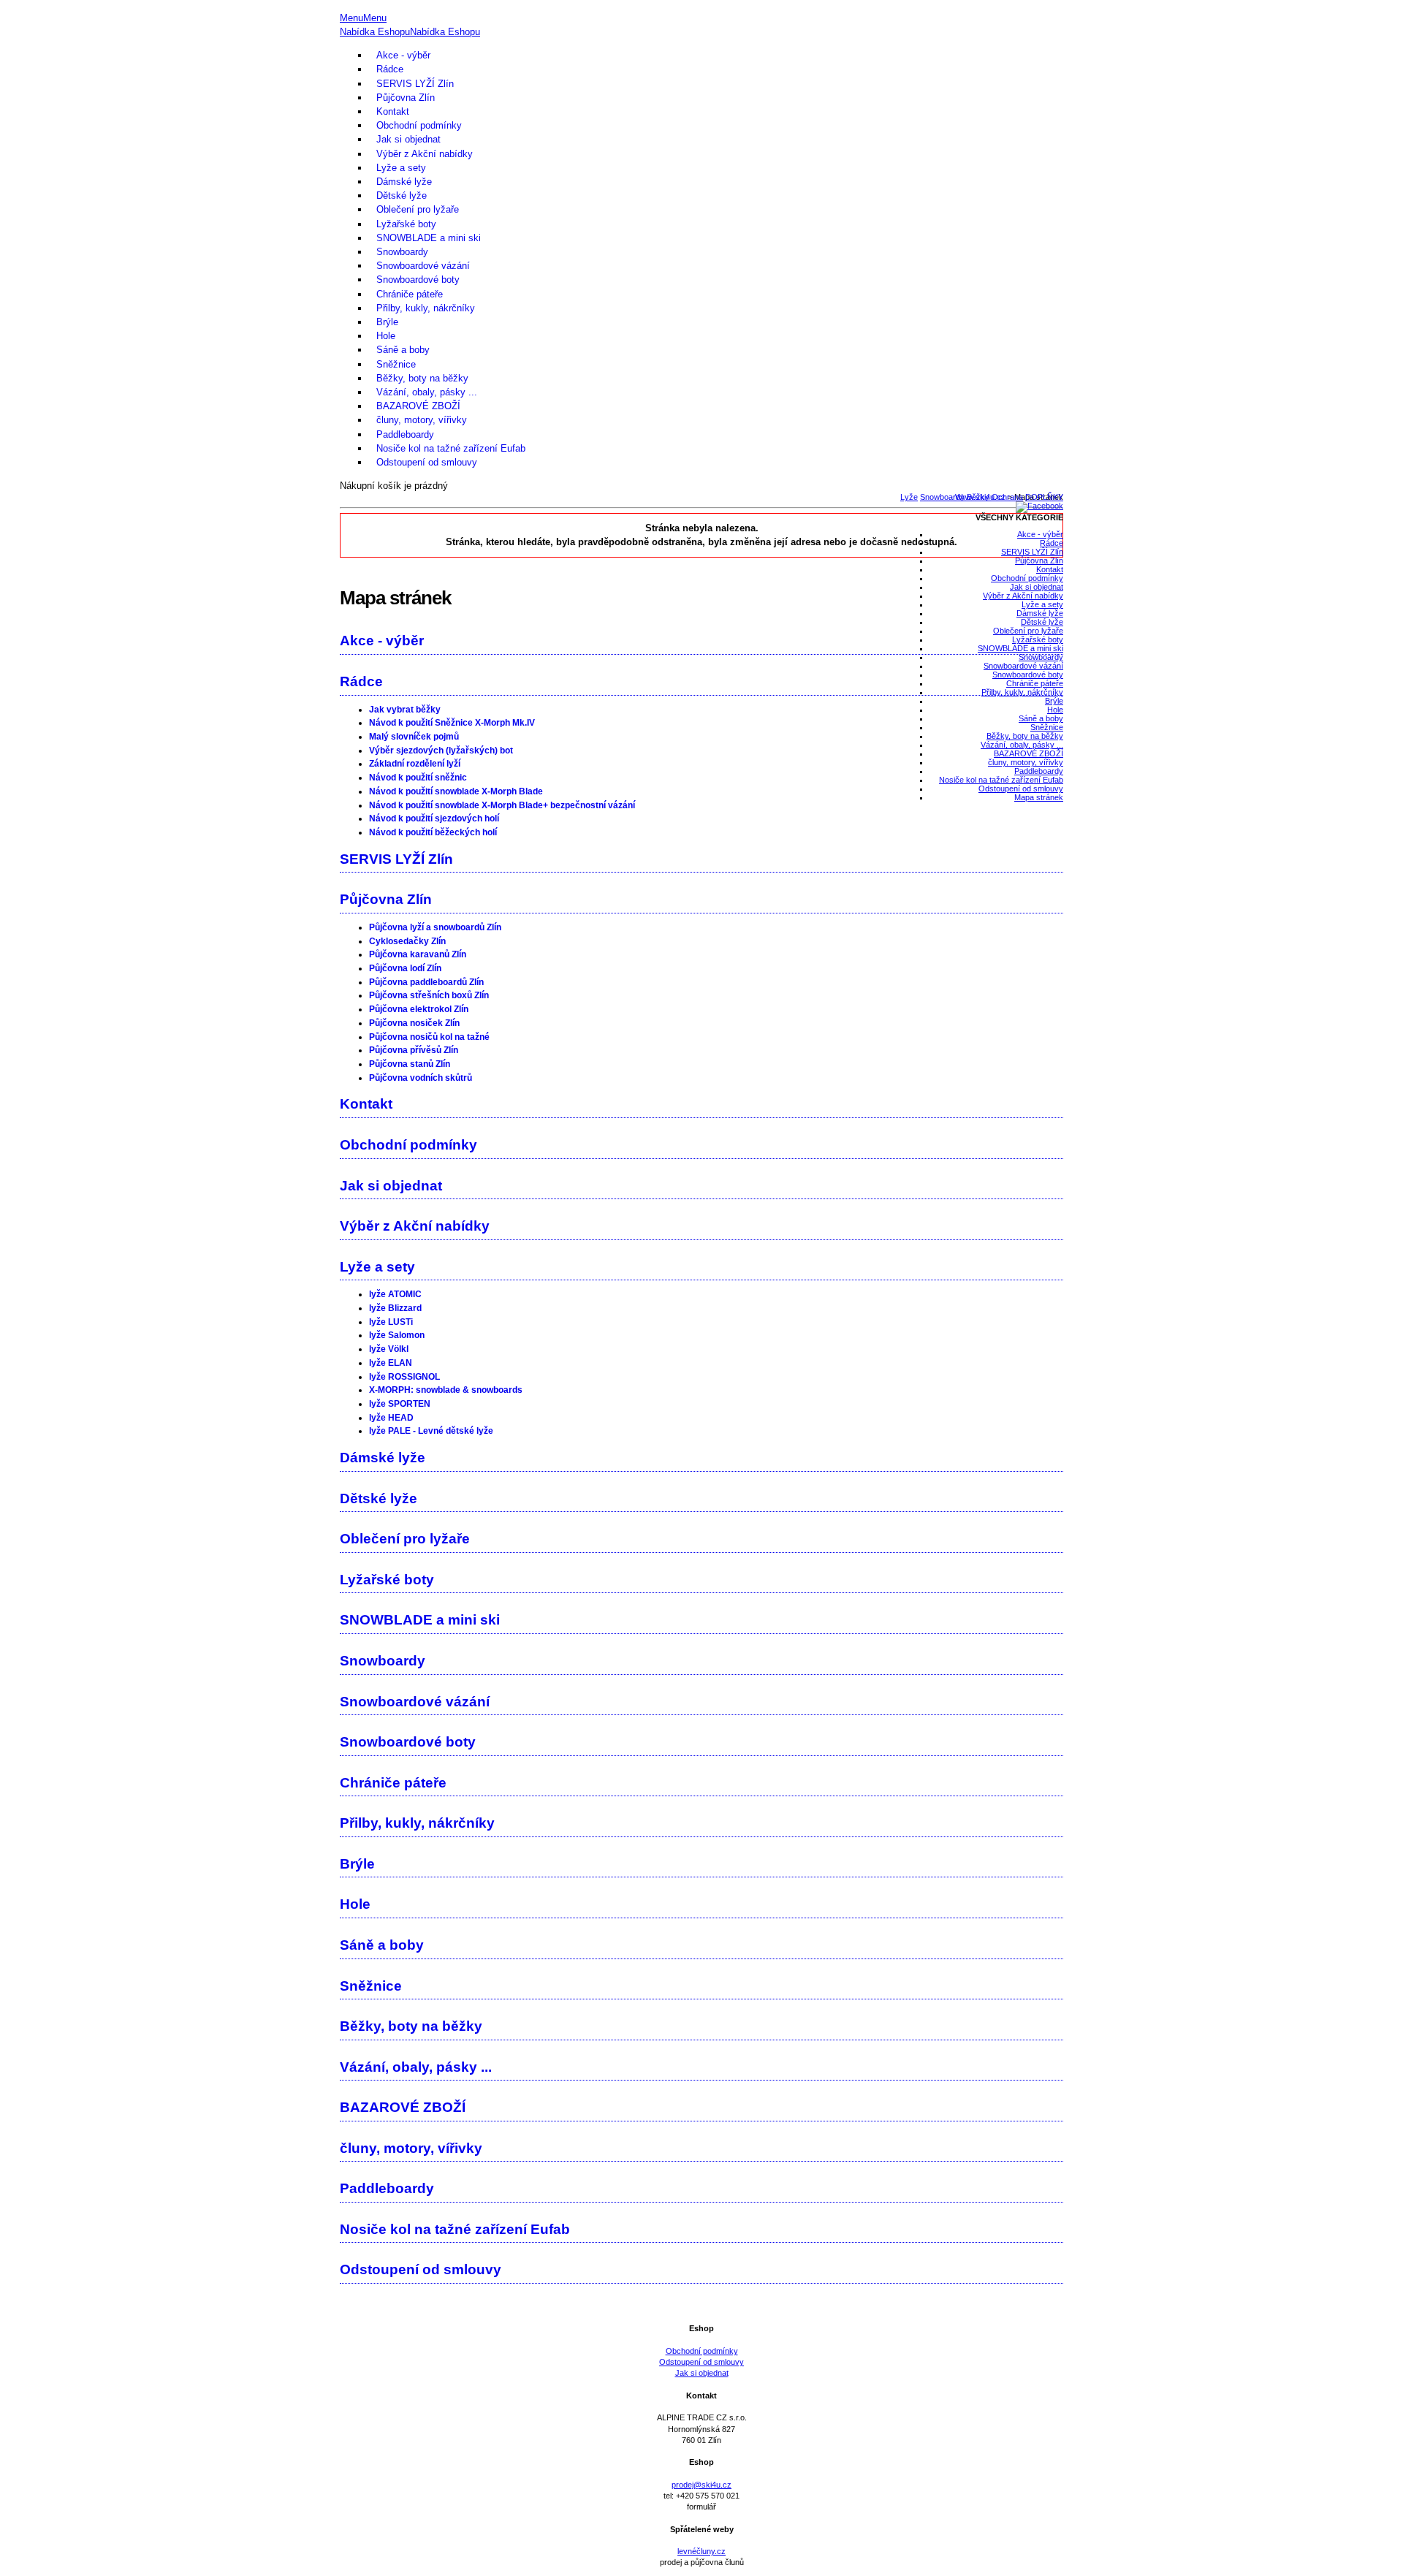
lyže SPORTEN (400, 1404)
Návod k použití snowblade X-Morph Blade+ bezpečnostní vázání (502, 805)
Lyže (909, 497)
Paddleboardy (405, 434)
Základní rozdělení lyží (415, 764)
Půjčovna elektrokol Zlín (419, 1009)
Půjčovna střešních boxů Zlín (429, 995)
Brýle (387, 322)
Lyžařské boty (406, 224)
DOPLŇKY (1044, 497)
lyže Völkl (389, 1349)
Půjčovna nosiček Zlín (414, 1023)
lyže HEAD (391, 1418)
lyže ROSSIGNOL (404, 1377)
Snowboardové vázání (423, 266)
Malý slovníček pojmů (414, 737)
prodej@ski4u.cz (701, 2485)
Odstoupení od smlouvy (427, 462)
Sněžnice (396, 364)
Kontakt (393, 111)
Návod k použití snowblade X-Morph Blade (456, 791)
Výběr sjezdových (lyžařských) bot (441, 751)
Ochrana (1007, 497)
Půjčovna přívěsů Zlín (414, 1050)
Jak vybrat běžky (405, 710)
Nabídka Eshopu (375, 32)
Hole (386, 336)
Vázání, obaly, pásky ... (427, 392)
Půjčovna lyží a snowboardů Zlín (435, 927)
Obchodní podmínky (419, 125)
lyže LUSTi (391, 1322)
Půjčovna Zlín (406, 98)
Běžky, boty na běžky (422, 378)
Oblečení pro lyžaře (418, 209)
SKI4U (701, 5)
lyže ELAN (391, 1363)
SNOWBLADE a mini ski (429, 238)
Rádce (390, 69)
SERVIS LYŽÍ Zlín (415, 84)
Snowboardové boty (418, 280)
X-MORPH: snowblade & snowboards (446, 1390)
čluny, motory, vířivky (422, 420)
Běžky (978, 497)
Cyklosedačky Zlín (407, 941)
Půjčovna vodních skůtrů (421, 1078)
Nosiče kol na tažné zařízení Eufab (451, 448)
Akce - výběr (403, 55)
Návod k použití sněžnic (418, 778)
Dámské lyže (404, 182)
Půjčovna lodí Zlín (405, 968)
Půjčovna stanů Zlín (410, 1064)
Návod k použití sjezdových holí (434, 818)
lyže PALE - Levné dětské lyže (431, 1431)
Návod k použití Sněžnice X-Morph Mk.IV (452, 723)
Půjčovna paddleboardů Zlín (426, 982)
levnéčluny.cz (701, 2551)
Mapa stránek (1039, 797)
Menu (351, 18)
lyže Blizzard (395, 1308)
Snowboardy (402, 252)
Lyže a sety (401, 168)
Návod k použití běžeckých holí (433, 832)
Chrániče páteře (410, 294)
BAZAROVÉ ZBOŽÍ (418, 406)
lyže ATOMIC (395, 1294)
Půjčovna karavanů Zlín (418, 954)
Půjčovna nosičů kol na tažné (429, 1037)
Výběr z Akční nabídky (425, 154)
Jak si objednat (408, 139)
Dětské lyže (402, 195)
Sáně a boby (403, 350)
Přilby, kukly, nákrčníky (426, 308)
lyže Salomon (397, 1335)
